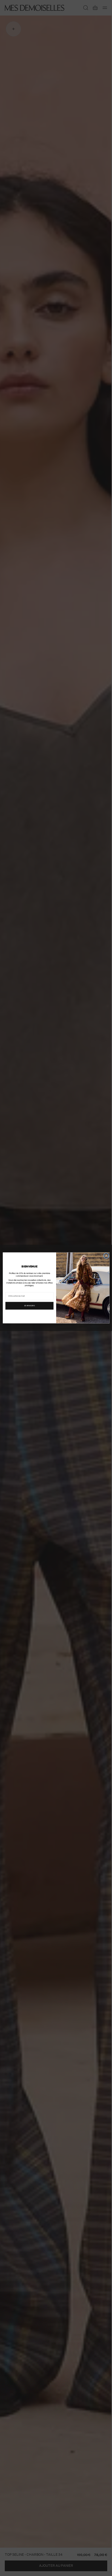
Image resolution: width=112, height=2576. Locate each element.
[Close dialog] (106, 1256)
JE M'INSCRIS (29, 1306)
